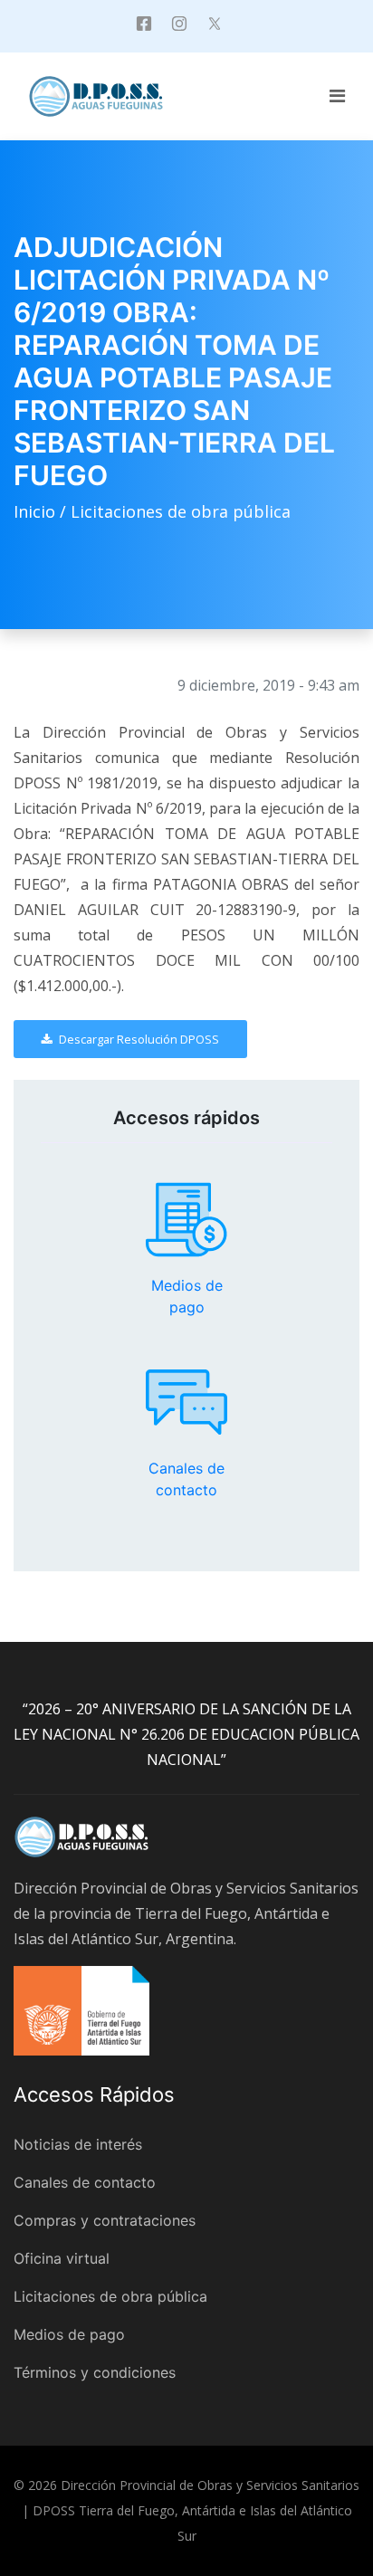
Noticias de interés (78, 2144)
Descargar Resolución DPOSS (138, 1039)
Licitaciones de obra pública (181, 511)
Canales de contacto (186, 1402)
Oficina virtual (62, 2258)
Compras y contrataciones (105, 2220)
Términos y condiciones (95, 2372)
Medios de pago (186, 1220)
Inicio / (42, 511)
